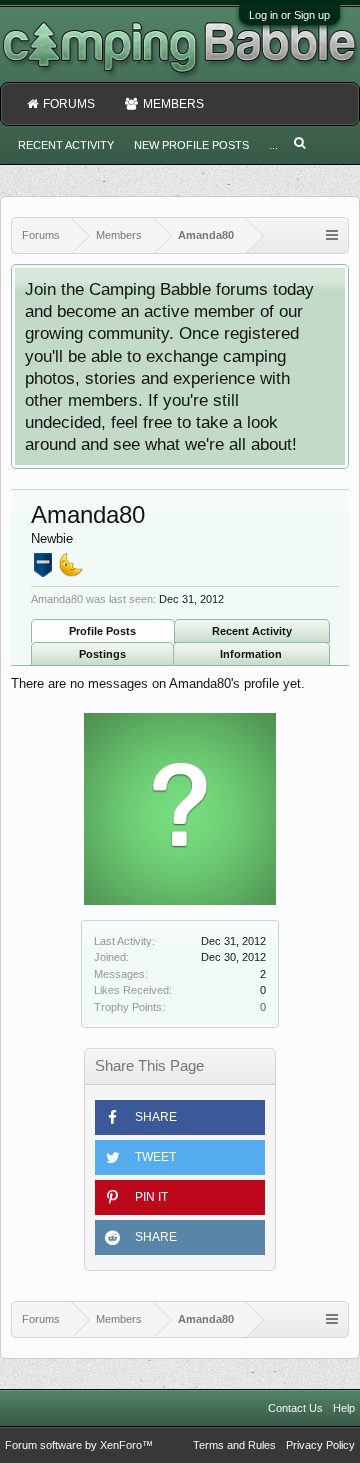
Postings (102, 654)
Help (344, 1408)
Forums (69, 104)
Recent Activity (252, 631)
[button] (180, 1117)
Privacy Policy (320, 1445)
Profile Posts (102, 631)
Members (173, 104)
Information (251, 654)
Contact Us (295, 1408)
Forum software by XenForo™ (79, 1445)
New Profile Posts (191, 145)
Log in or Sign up (289, 15)
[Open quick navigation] (332, 235)
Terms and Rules (234, 1445)
